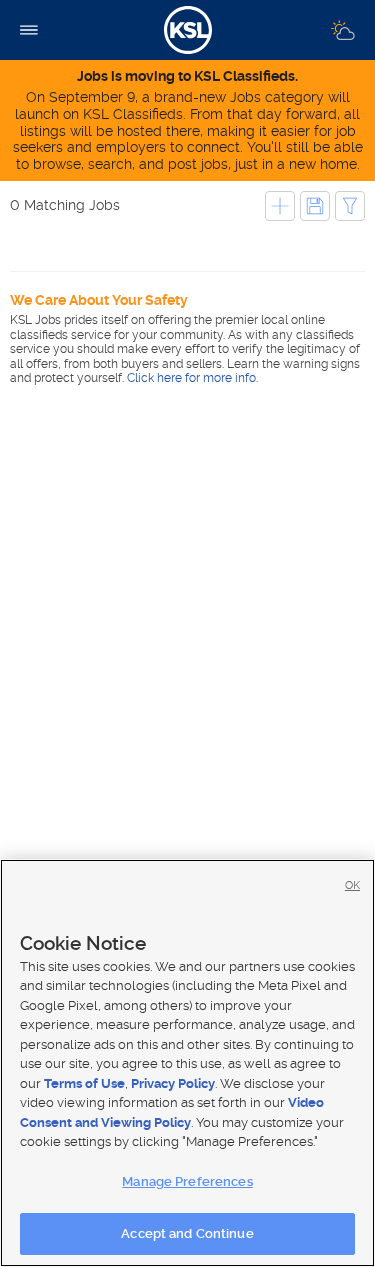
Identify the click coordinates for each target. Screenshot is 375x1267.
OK (352, 885)
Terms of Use (84, 1083)
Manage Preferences (187, 1181)
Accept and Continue (187, 1233)
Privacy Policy (173, 1083)
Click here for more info (191, 378)
